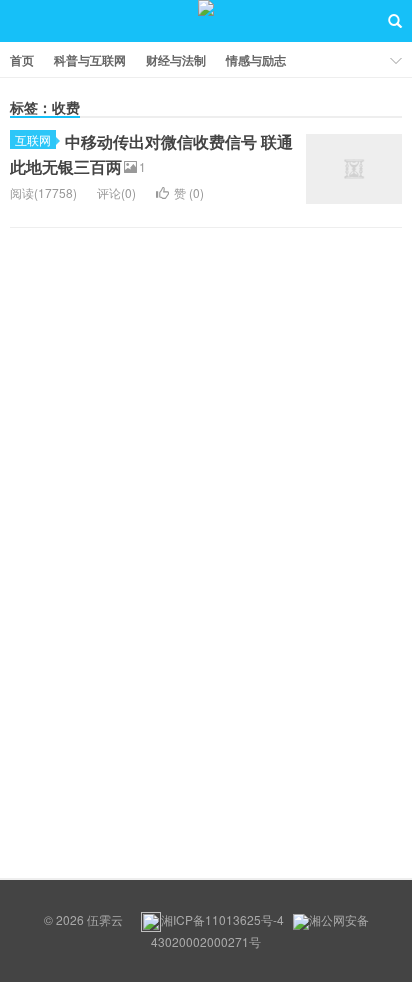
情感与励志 (256, 60)
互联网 (33, 139)
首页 (22, 60)
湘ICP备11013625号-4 (222, 919)
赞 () (189, 192)
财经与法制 (176, 60)
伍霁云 (206, 21)
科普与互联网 (90, 60)
